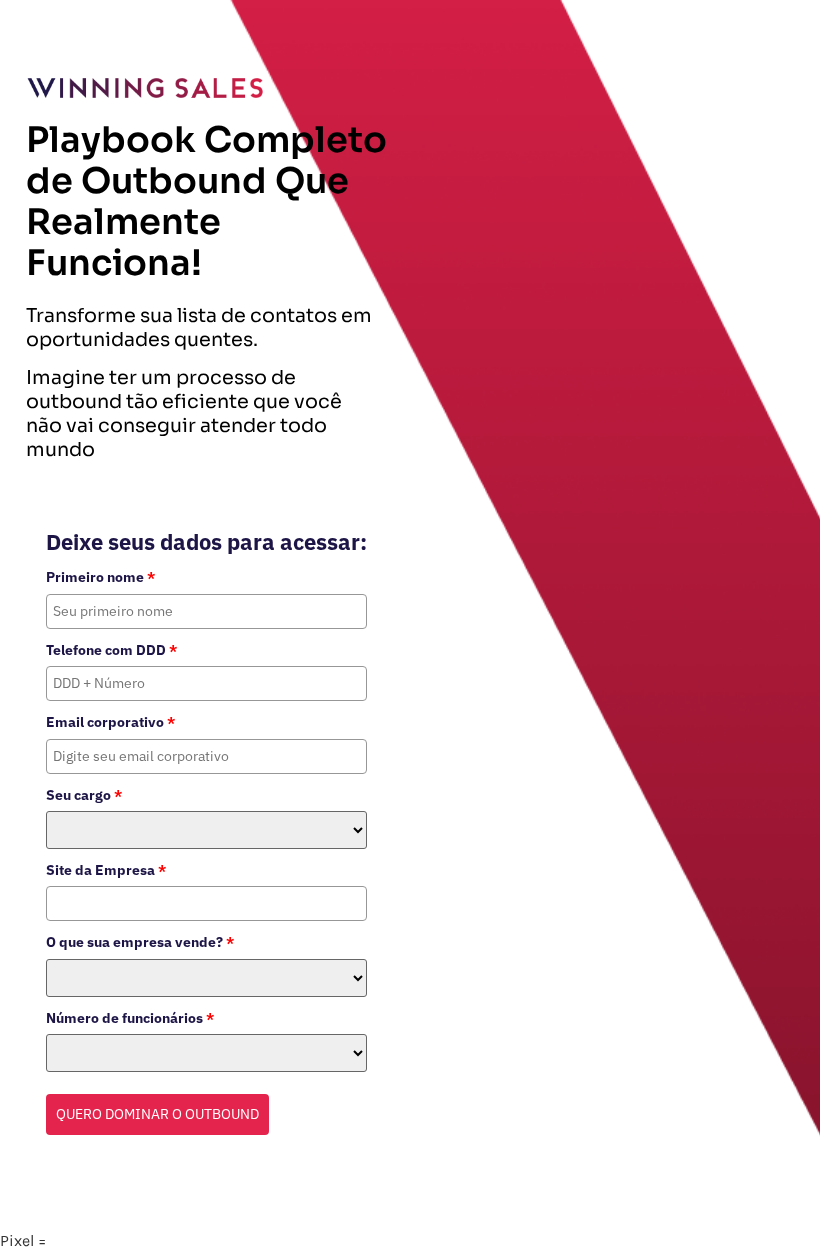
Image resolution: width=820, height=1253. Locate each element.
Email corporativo (110, 722)
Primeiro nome (100, 577)
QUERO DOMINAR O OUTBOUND (157, 1114)
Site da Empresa (106, 870)
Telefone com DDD (111, 650)
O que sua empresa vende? (140, 942)
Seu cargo (84, 795)
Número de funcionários (130, 1018)
